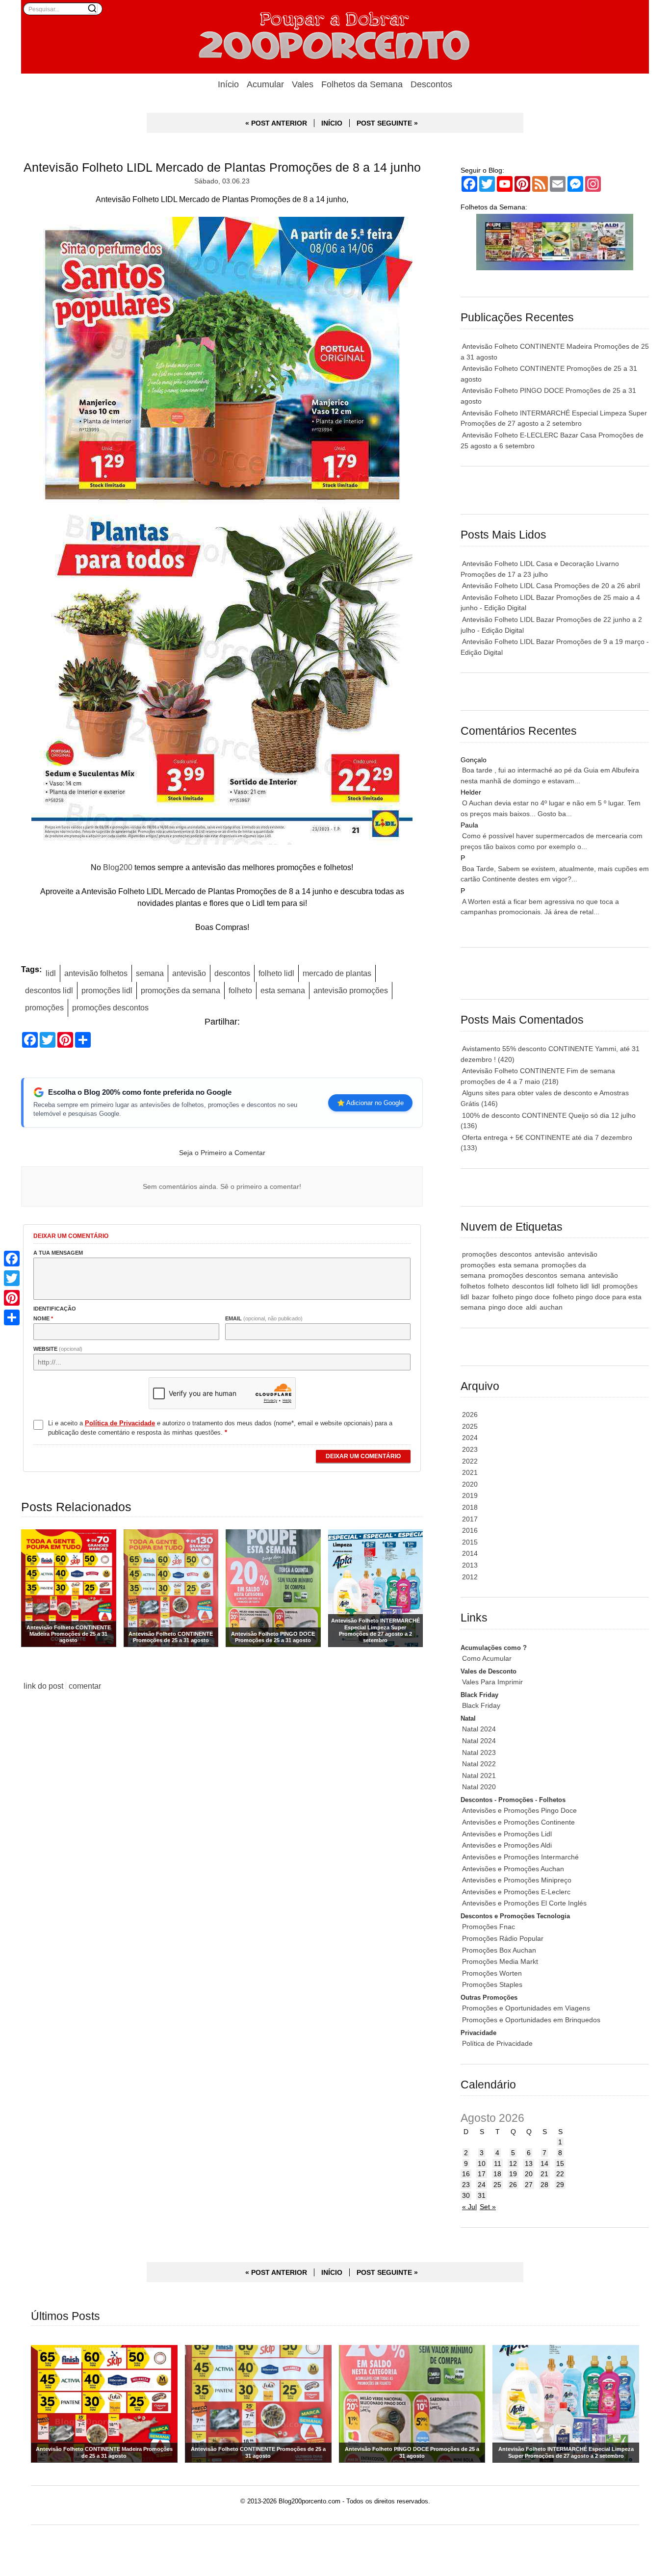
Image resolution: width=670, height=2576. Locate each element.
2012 (470, 1577)
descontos (232, 973)
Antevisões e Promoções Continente (518, 1822)
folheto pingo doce (521, 1297)
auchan (551, 1307)
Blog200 (118, 867)
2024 (470, 1438)
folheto (240, 990)
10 (482, 2164)
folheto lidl (276, 973)
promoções (44, 1007)
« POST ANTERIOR (276, 123)
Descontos (431, 84)
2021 (470, 1472)
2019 (470, 1495)
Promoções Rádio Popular (503, 1938)
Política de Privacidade (497, 2043)
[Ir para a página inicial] (335, 37)
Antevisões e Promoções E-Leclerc (516, 1892)
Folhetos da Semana (362, 84)
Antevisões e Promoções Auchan (513, 1869)
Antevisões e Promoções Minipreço (517, 1880)
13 (529, 2164)
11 (498, 2164)
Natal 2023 (479, 1752)
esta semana (283, 990)
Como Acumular (487, 1658)
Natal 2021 (479, 1776)
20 (529, 2174)
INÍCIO (332, 123)
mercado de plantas (337, 973)
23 (466, 2185)
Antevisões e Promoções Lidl (507, 1834)
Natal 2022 (479, 1764)
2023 (470, 1449)
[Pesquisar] (92, 8)
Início (228, 84)
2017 (470, 1519)
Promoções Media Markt (500, 1961)
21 (544, 2174)
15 (560, 2164)
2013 (470, 1565)
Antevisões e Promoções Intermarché (520, 1857)
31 (482, 2195)
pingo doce (506, 1307)
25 (497, 2185)
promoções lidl (107, 990)
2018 (470, 1507)
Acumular (265, 84)
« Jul (469, 2207)
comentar (85, 1686)
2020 (470, 1484)
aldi (531, 1307)
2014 (470, 1553)
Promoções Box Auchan (499, 1950)
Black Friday (481, 1705)
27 (529, 2185)
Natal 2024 (479, 1729)
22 (560, 2174)
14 (544, 2164)
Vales (303, 84)
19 (513, 2174)
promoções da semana (180, 990)
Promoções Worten (492, 1973)
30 (466, 2195)
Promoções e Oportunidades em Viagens (526, 2008)
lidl (51, 973)
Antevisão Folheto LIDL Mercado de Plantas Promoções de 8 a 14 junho (222, 167)
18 (497, 2174)
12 (513, 2164)
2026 (470, 1415)
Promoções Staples (492, 1984)
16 (466, 2174)
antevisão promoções (351, 990)
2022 (470, 1461)
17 (482, 2174)
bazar (481, 1297)
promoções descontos (110, 1007)
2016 (470, 1530)
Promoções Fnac (489, 1927)
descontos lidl (49, 990)
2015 (470, 1542)
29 (560, 2185)
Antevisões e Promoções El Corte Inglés (524, 1903)
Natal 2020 (479, 1787)
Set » (488, 2207)
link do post (43, 1686)
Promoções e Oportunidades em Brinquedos (531, 2020)
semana (150, 973)
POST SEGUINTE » (387, 123)
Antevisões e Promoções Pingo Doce (519, 1810)
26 (513, 2185)
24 (482, 2185)
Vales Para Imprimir (492, 1682)
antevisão (189, 973)
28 (544, 2185)
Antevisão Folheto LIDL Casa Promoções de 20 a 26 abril (551, 586)
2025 (470, 1426)
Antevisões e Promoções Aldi (507, 1845)
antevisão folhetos (96, 973)
